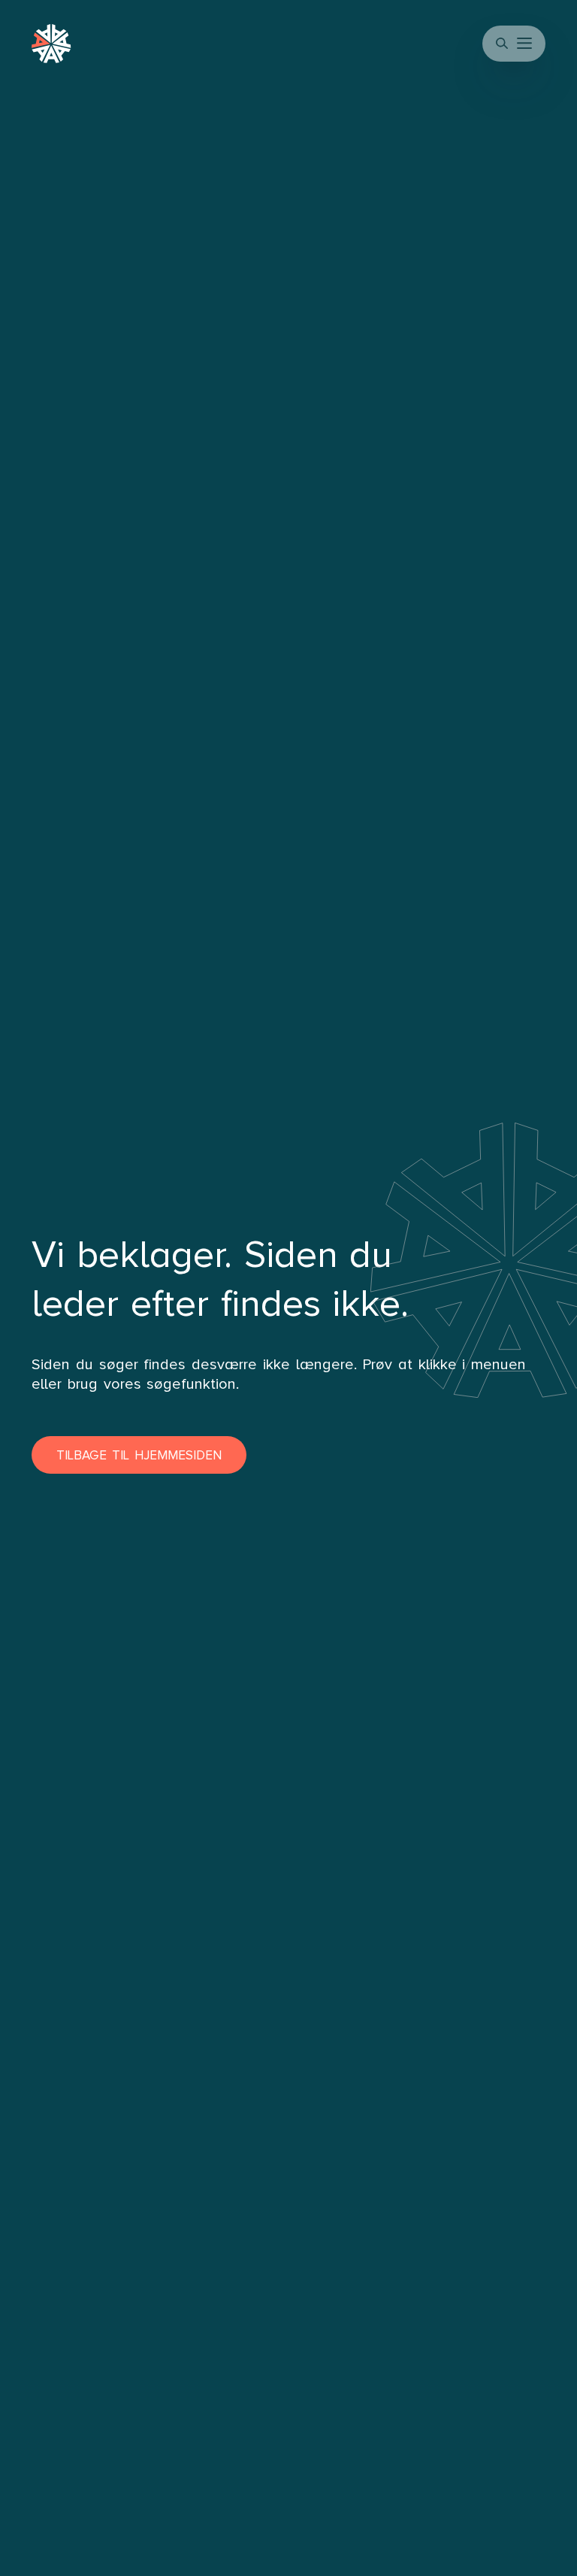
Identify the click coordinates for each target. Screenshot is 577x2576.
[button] (526, 44)
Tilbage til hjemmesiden (139, 1455)
